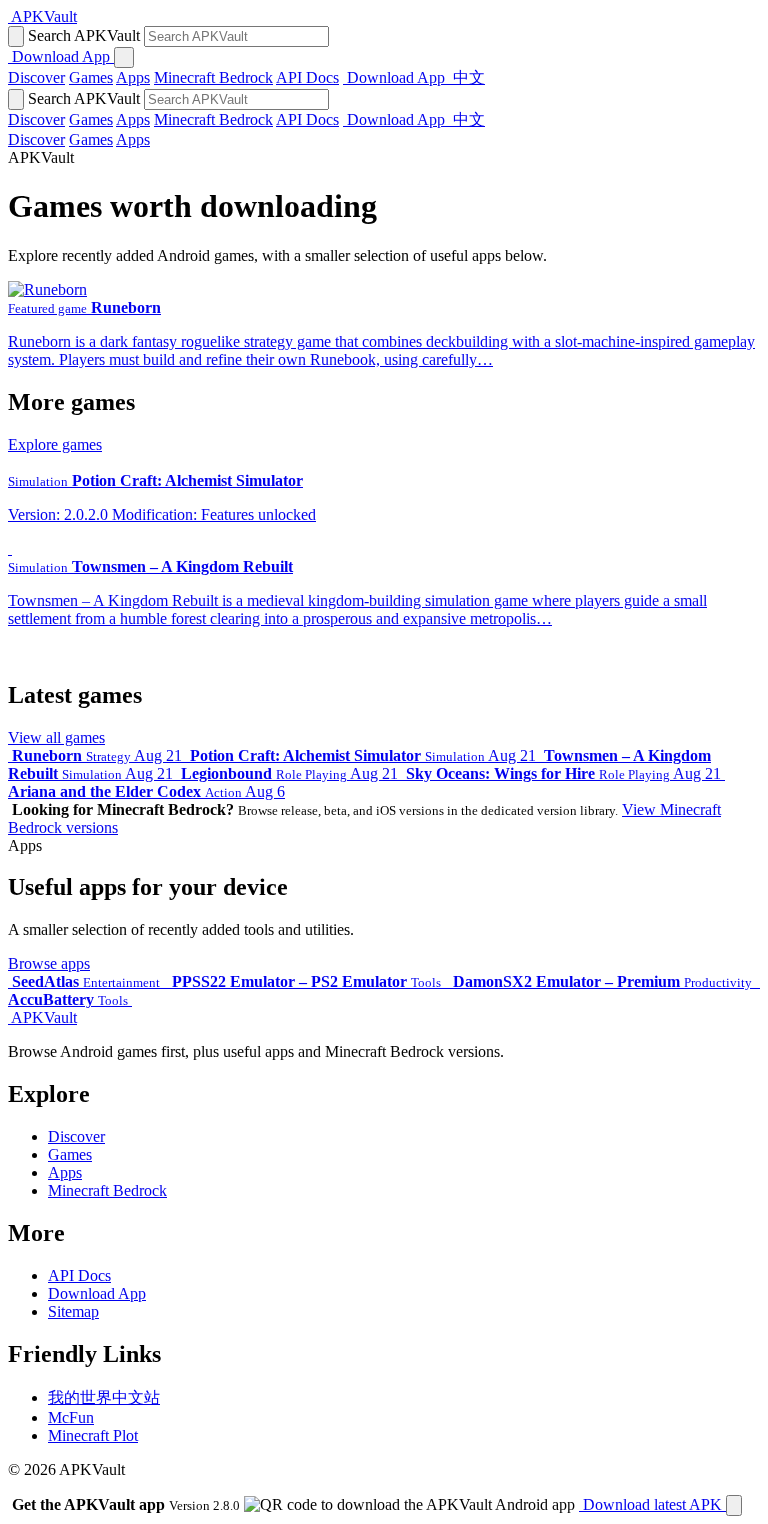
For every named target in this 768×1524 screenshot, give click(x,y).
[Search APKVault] (16, 36)
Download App (97, 1293)
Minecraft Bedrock (213, 77)
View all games (56, 737)
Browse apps (49, 963)
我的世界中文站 (104, 1397)
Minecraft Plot (93, 1435)
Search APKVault (84, 35)
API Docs (307, 77)
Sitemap (73, 1311)
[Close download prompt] (734, 1505)
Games (91, 77)
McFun (71, 1417)
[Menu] (124, 57)
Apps (133, 77)
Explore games (55, 444)
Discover (36, 77)
